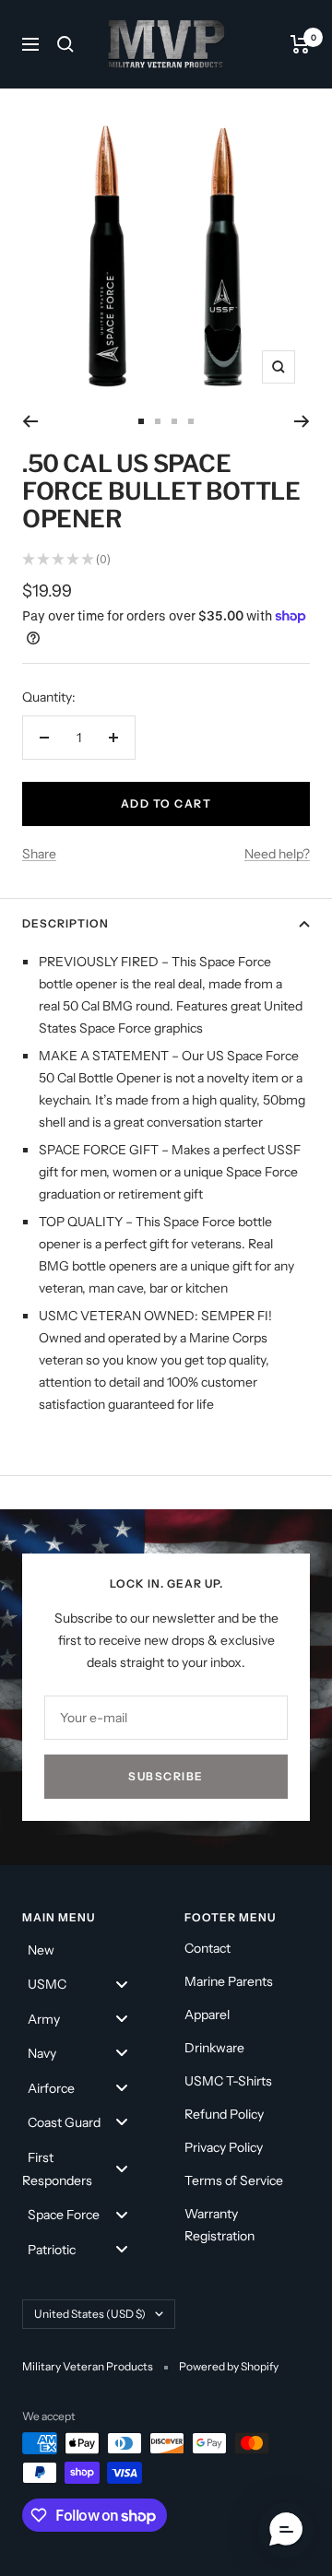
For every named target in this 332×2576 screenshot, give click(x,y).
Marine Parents (229, 1981)
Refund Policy (224, 2114)
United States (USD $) (90, 2314)
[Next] (302, 421)
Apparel (207, 2015)
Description (65, 923)
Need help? (277, 854)
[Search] (65, 44)
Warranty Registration (219, 2225)
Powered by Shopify (229, 2366)
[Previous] (30, 421)
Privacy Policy (224, 2147)
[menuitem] (85, 1949)
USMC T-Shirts (228, 2081)
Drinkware (214, 2048)
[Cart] (300, 44)
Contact (207, 1948)
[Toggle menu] (122, 1984)
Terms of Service (234, 2180)
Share (39, 854)
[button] (286, 2530)
